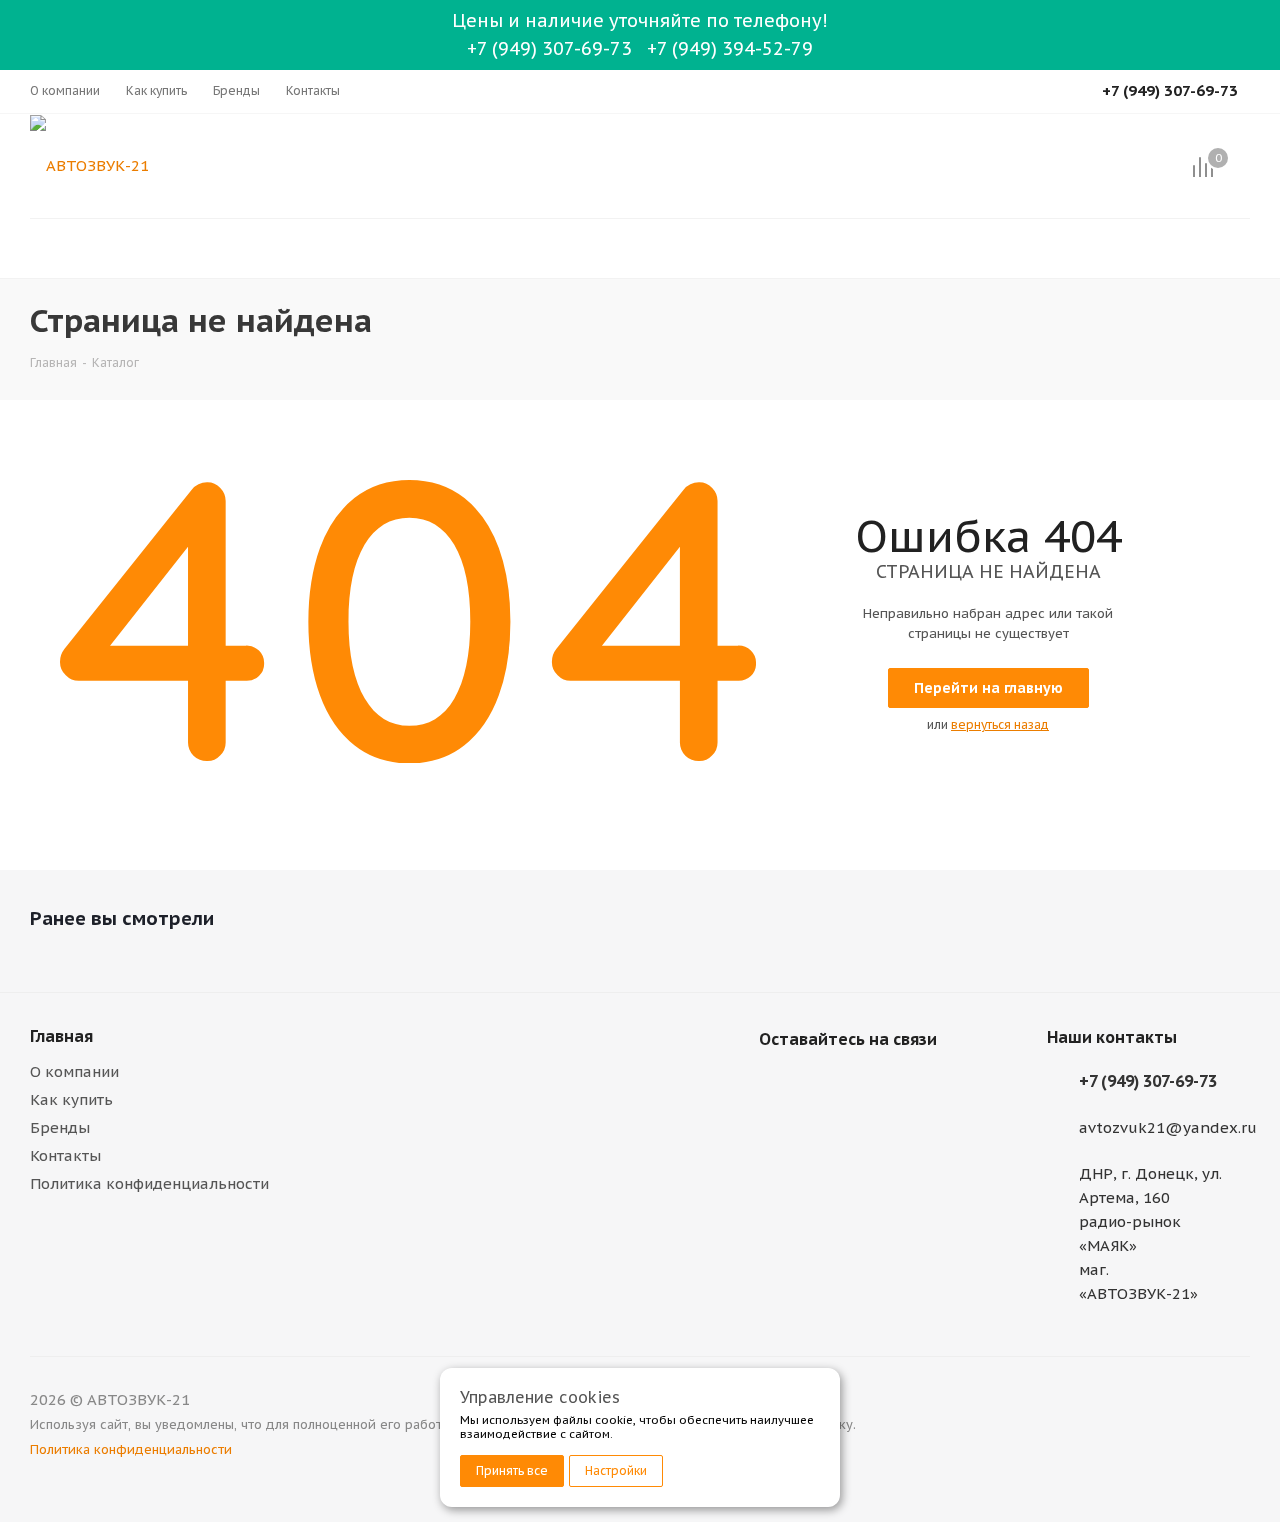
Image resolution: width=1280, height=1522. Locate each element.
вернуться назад (1000, 724)
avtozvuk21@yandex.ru (1168, 1127)
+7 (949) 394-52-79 (730, 48)
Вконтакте (779, 1086)
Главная (61, 1036)
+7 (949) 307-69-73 (549, 48)
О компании (74, 1071)
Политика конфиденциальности (149, 1183)
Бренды (60, 1127)
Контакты (65, 1155)
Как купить (71, 1099)
